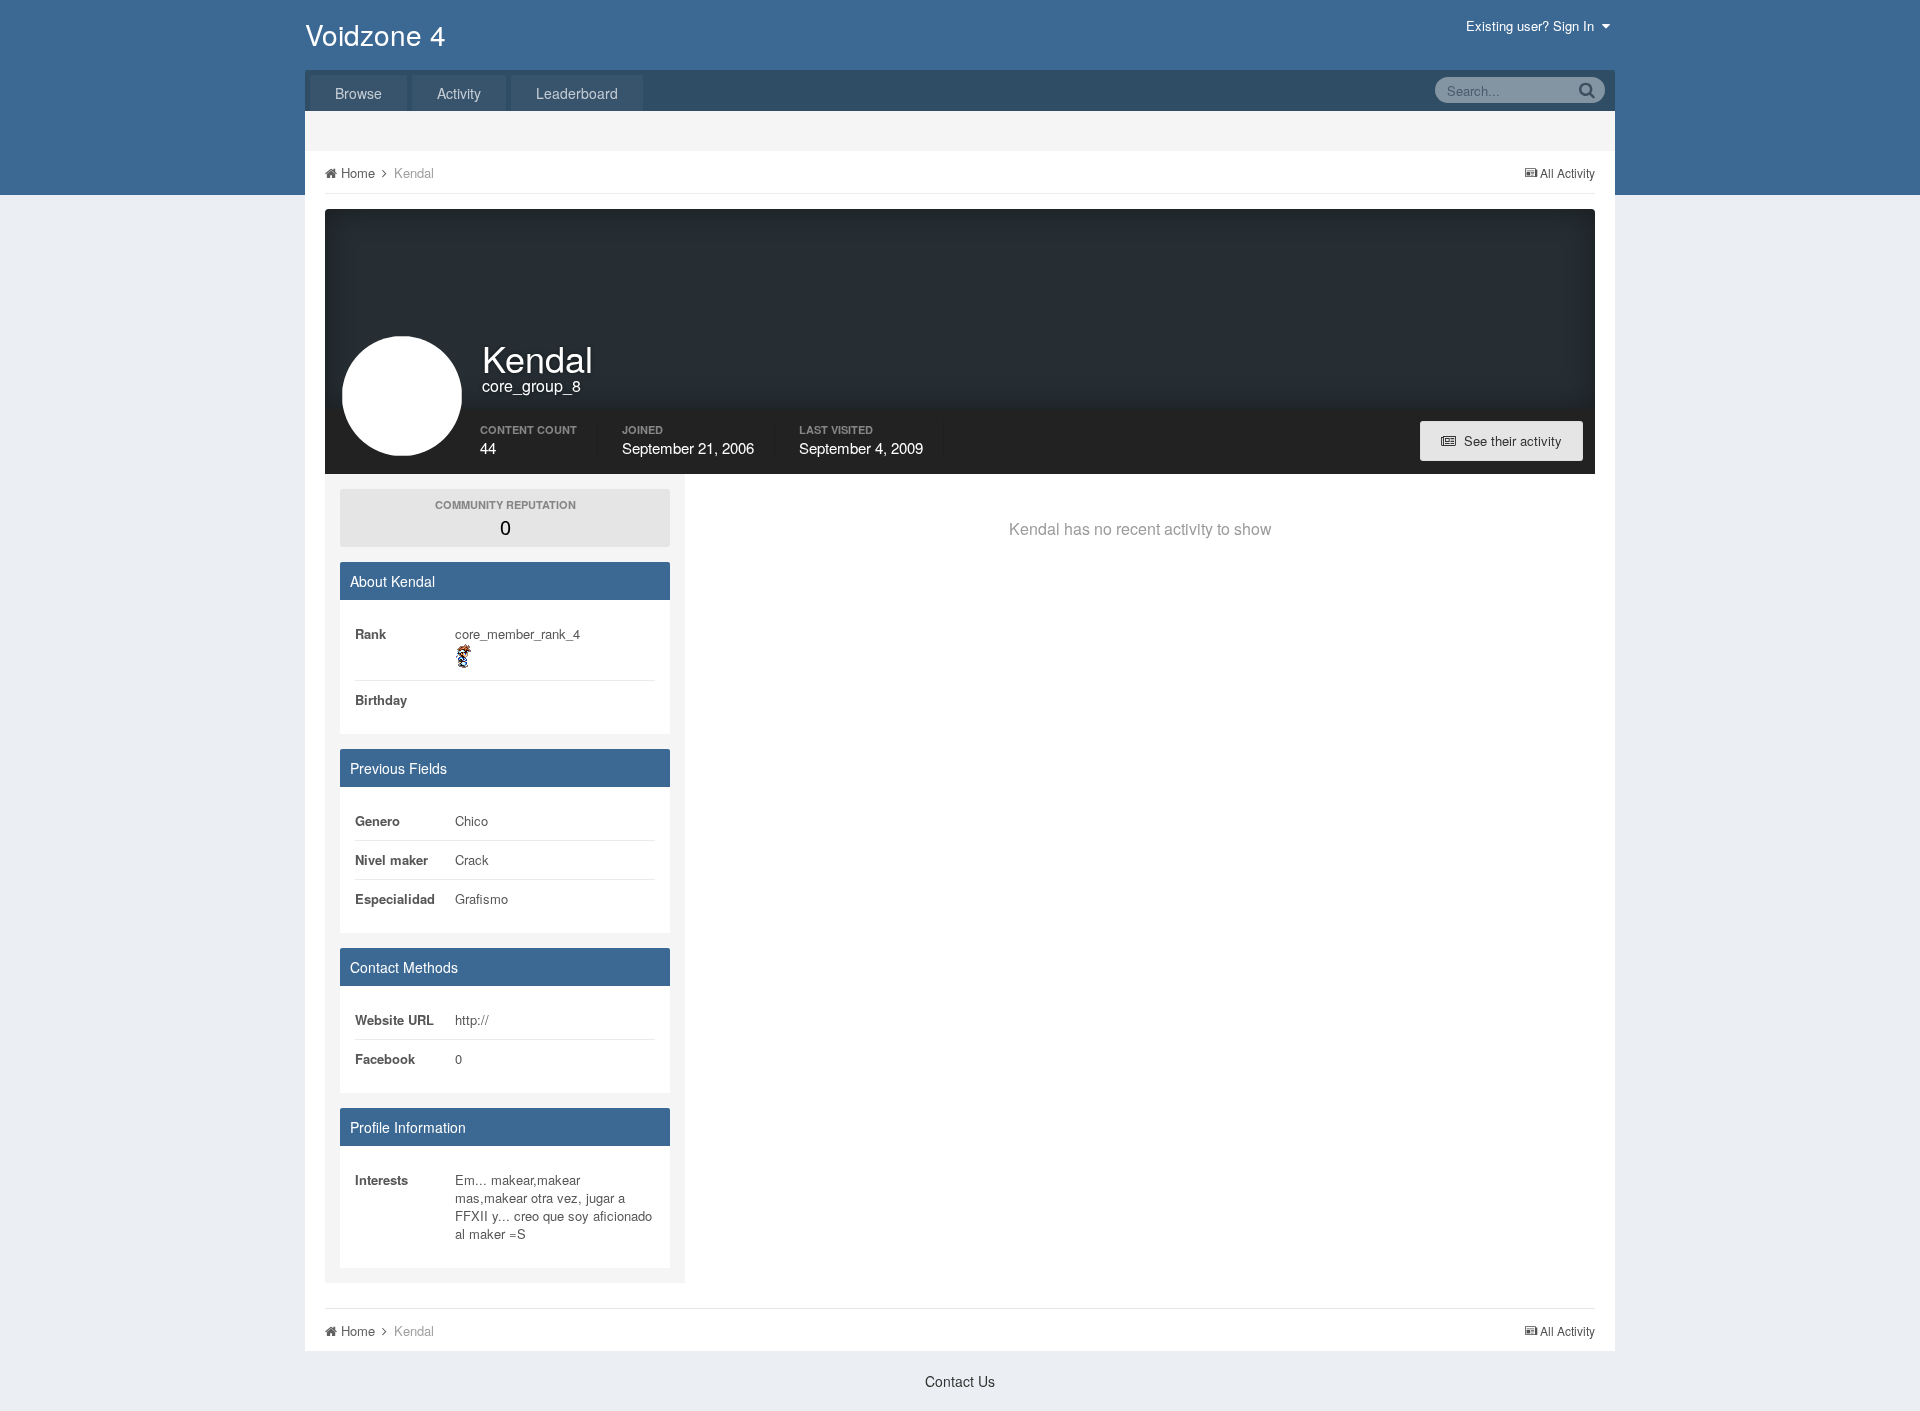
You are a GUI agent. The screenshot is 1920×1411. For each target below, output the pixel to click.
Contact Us (960, 1381)
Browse (358, 93)
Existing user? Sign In (1534, 25)
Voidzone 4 (375, 34)
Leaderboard (577, 93)
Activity (459, 93)
